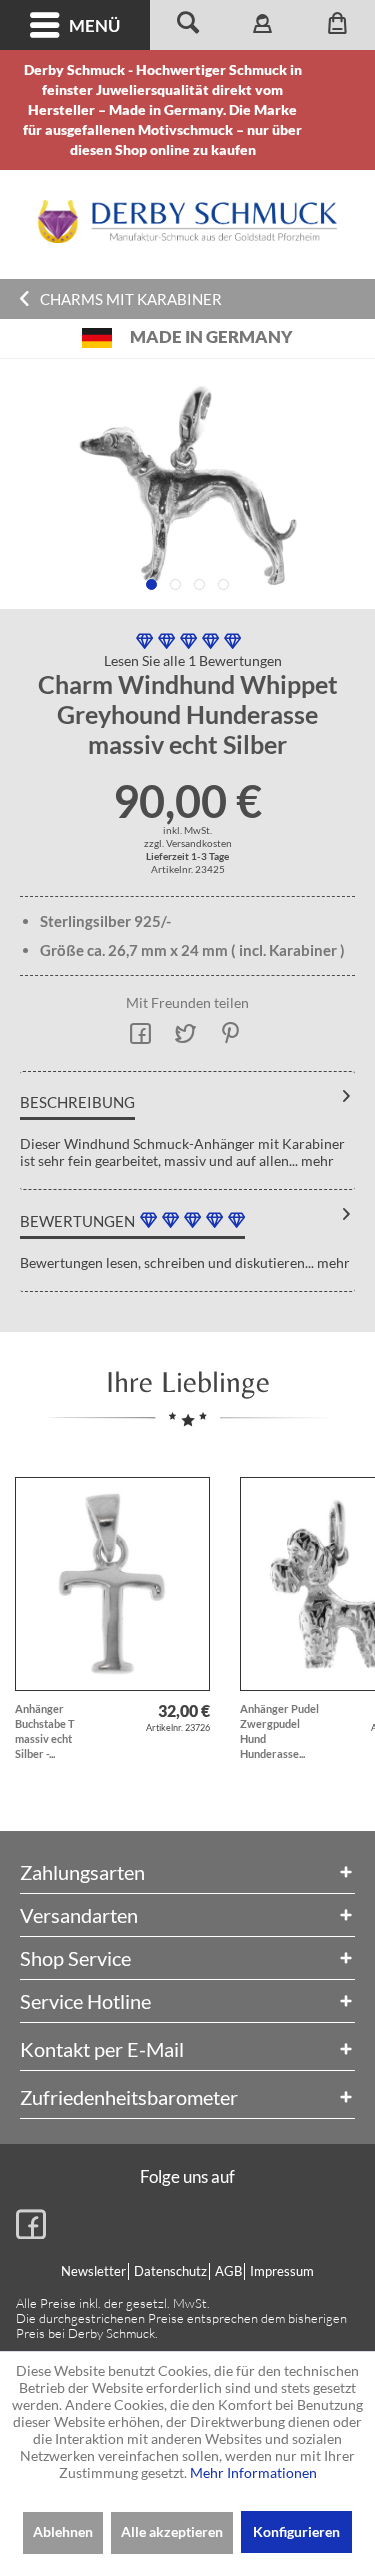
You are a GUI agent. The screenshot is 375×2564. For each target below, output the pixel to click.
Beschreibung (77, 1102)
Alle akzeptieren (172, 2531)
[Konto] (262, 25)
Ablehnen (63, 2531)
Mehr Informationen (253, 2472)
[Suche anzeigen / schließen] (187, 25)
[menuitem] (75, 25)
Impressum (282, 2271)
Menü (94, 25)
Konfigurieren (296, 2531)
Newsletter (93, 2271)
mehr (316, 1160)
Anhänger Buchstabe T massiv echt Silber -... (45, 1731)
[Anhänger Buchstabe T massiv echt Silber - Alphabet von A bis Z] (112, 1584)
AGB (228, 2271)
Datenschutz (170, 2271)
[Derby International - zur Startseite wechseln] (188, 221)
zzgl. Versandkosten (188, 843)
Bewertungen (77, 1221)
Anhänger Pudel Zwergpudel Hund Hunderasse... (279, 1731)
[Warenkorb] (337, 25)
